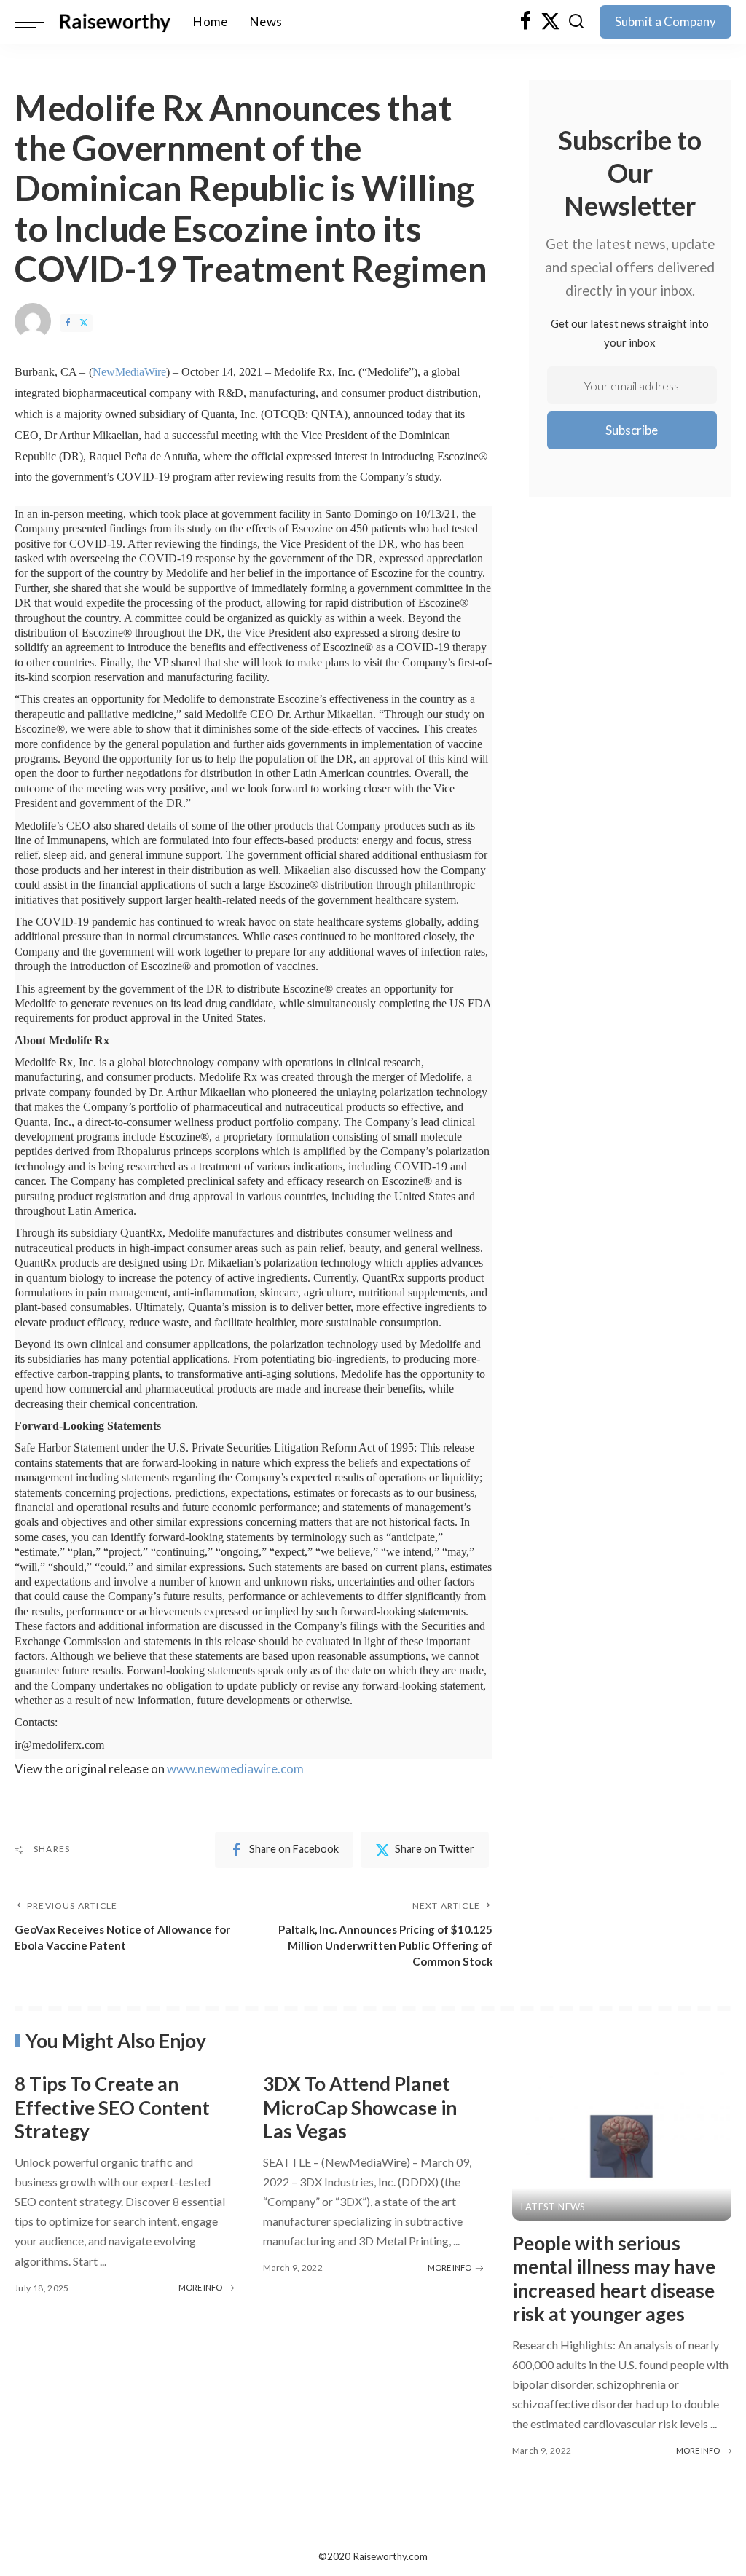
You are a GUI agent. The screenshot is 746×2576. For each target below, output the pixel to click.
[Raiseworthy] (115, 22)
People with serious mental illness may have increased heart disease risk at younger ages (614, 2279)
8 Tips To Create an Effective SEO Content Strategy (112, 2107)
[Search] (576, 22)
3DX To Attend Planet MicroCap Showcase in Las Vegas (360, 2107)
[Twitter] (550, 22)
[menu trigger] (36, 22)
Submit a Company (665, 21)
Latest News (553, 2207)
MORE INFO (200, 2287)
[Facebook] (526, 22)
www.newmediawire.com (235, 1769)
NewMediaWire (129, 372)
